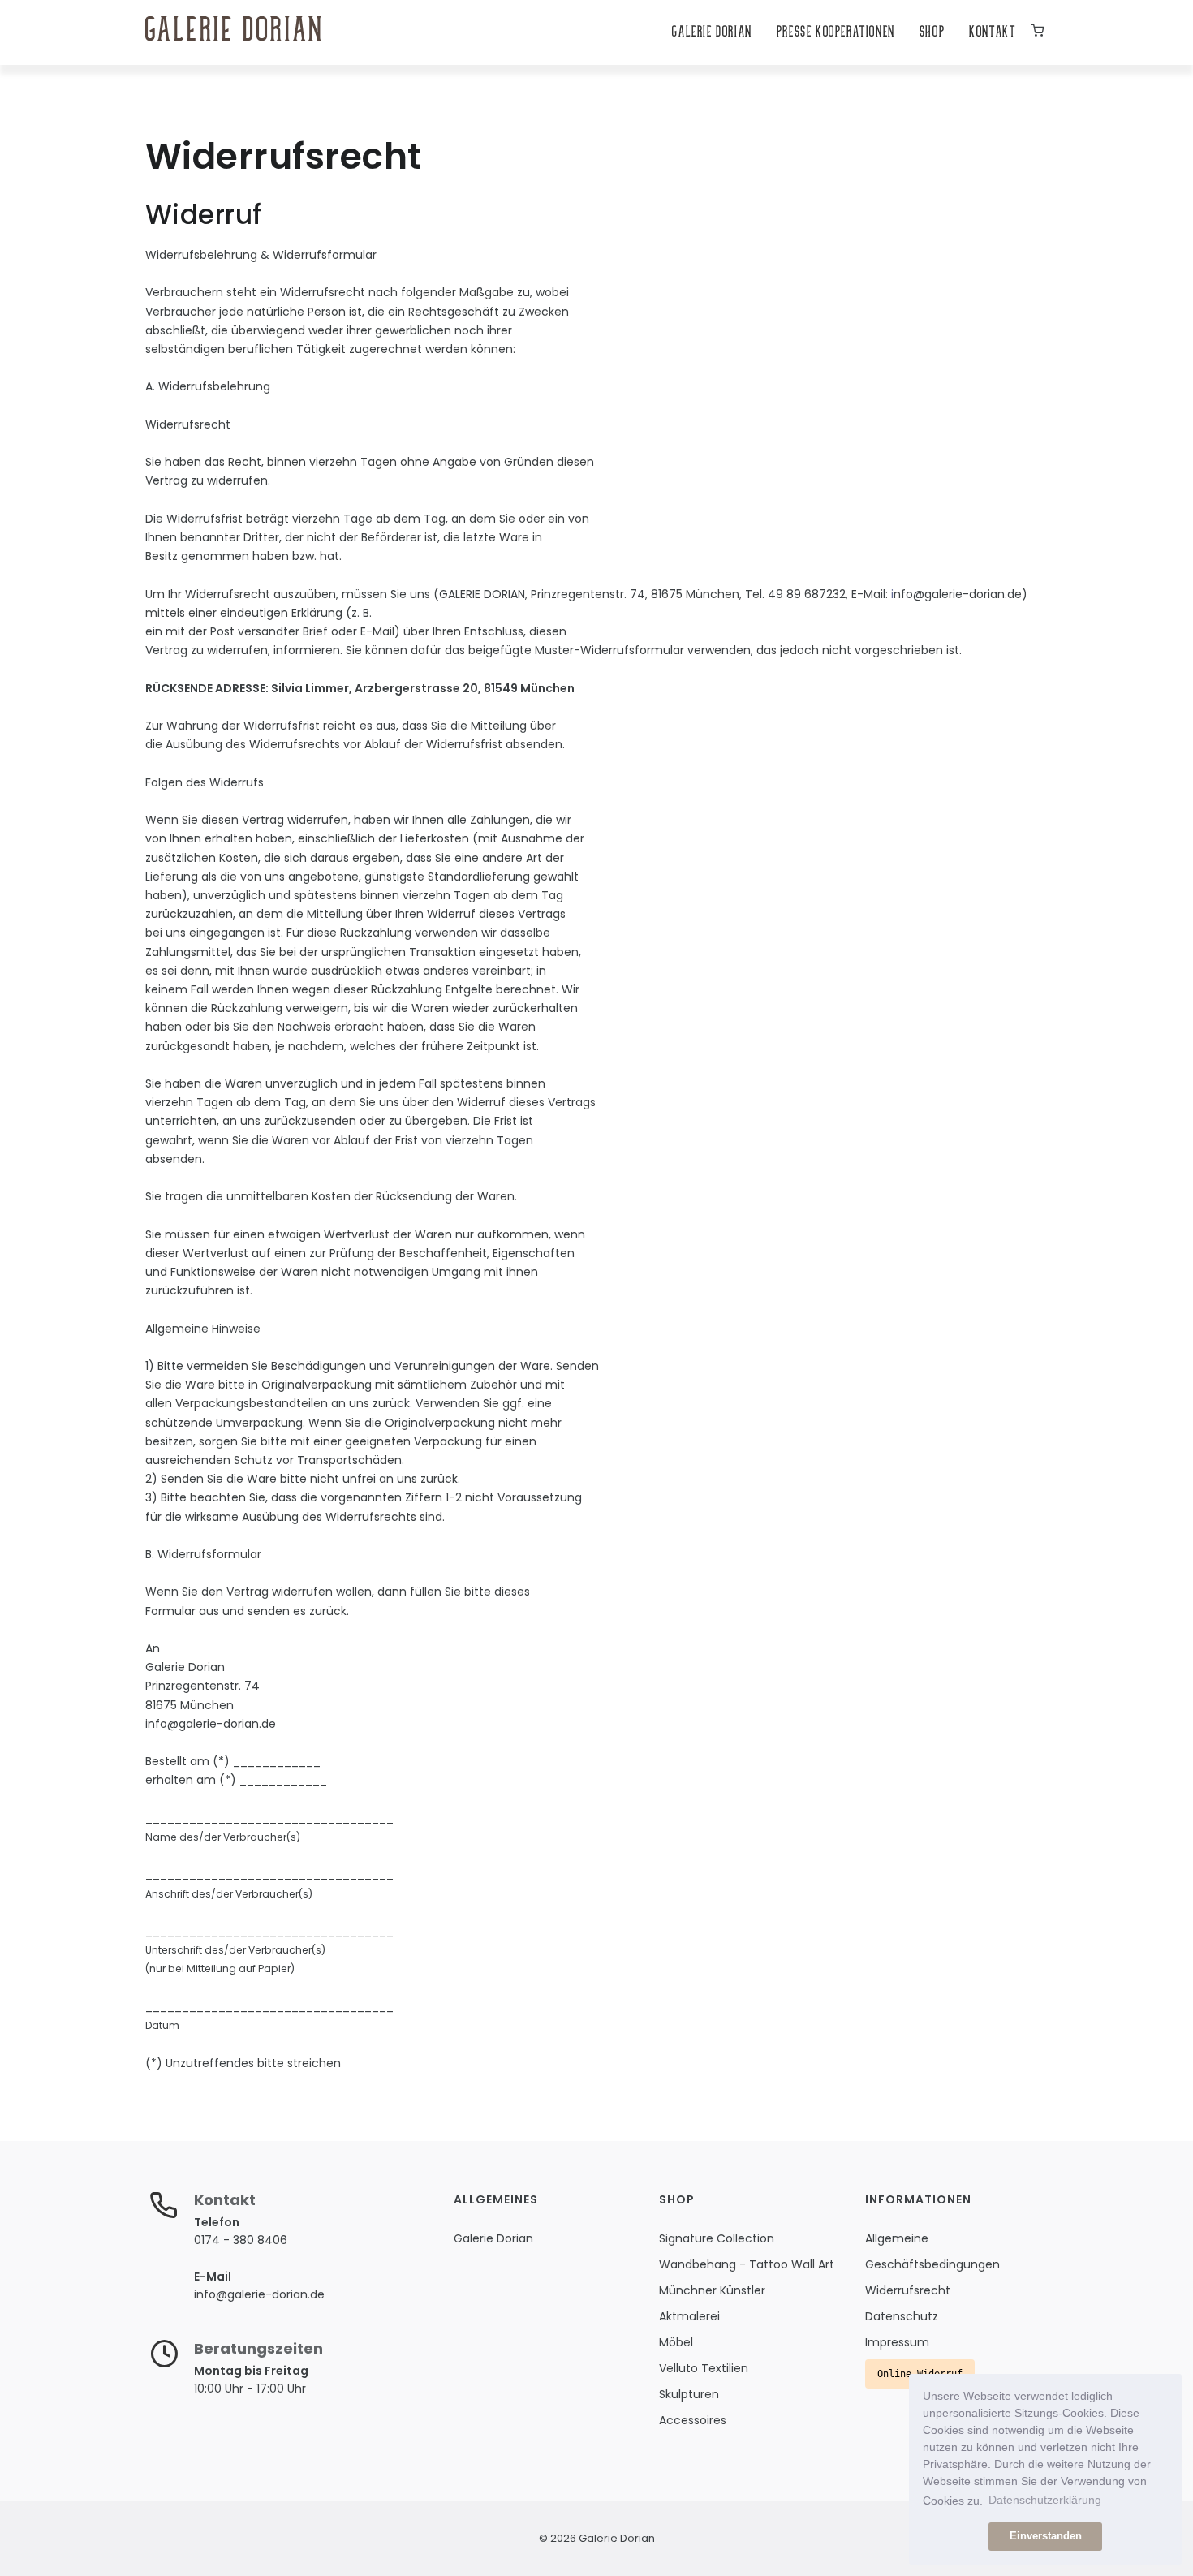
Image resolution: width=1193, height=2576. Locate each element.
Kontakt (992, 33)
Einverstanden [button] (1046, 2536)
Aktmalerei (689, 2316)
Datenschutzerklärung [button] (1045, 2500)
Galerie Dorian (712, 33)
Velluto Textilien (704, 2368)
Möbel (676, 2342)
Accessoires (693, 2420)
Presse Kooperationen (836, 33)
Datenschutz (902, 2316)
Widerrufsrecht (908, 2290)
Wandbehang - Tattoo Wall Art (747, 2264)
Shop (932, 33)
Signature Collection (717, 2238)
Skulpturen (689, 2394)
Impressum (897, 2342)
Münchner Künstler (712, 2290)
